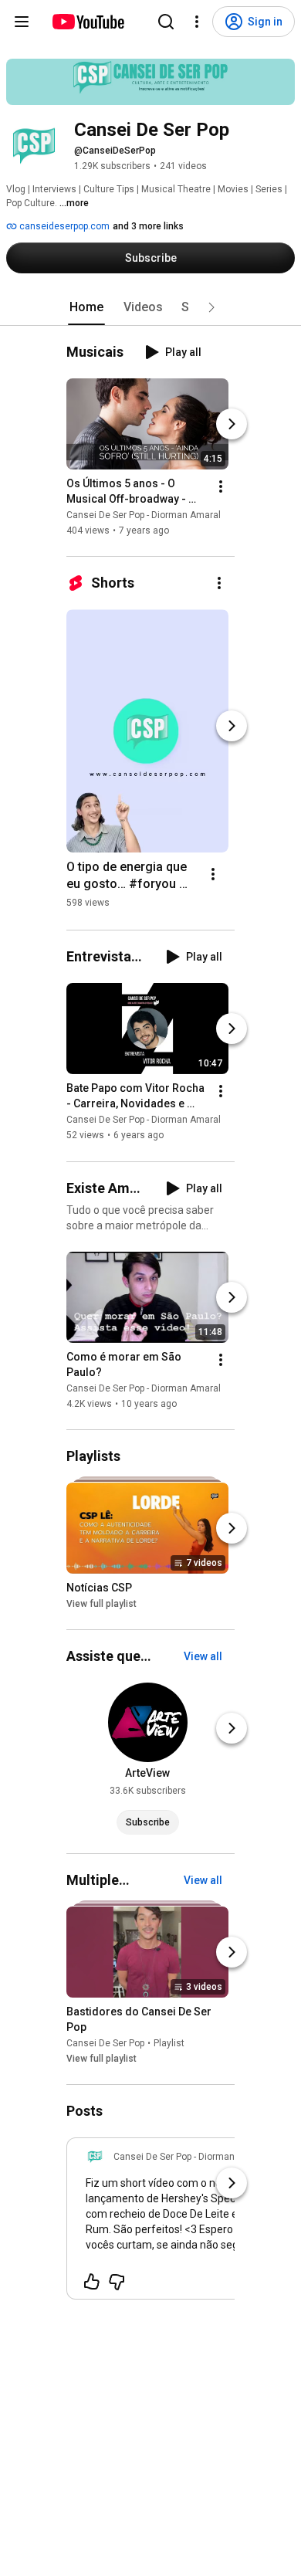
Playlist (169, 2043)
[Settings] (197, 22)
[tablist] (150, 307)
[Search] (166, 22)
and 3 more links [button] (148, 226)
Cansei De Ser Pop (105, 2043)
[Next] (232, 424)
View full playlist (101, 1604)
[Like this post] (92, 2282)
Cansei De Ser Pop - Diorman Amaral (144, 515)
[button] (211, 307)
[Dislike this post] (117, 2282)
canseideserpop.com (63, 226)
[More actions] (221, 486)
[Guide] (22, 22)
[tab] (86, 307)
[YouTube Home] (88, 22)
